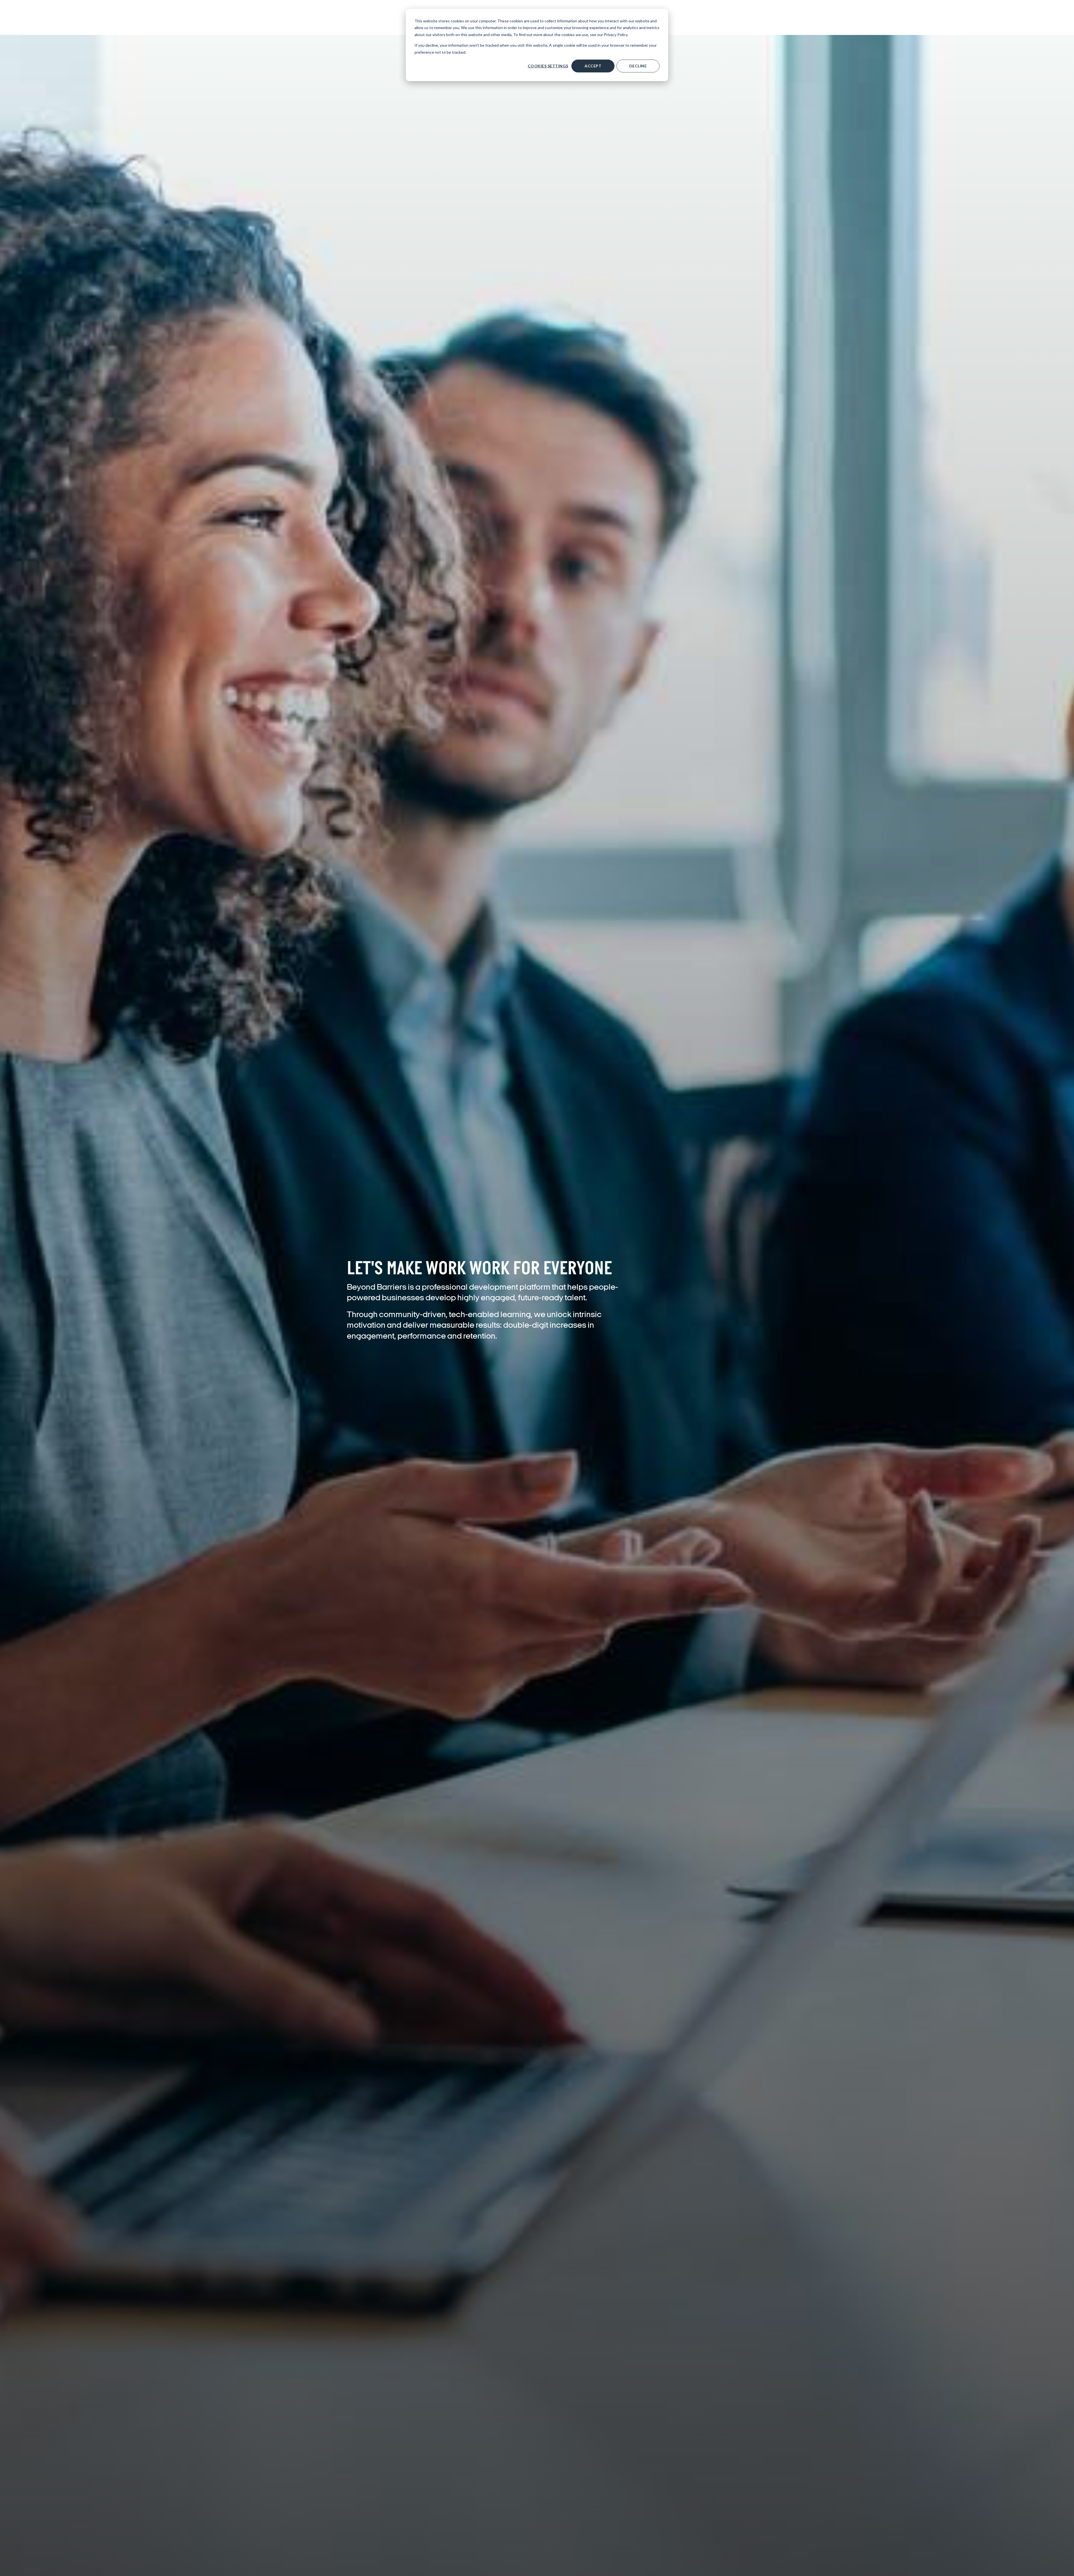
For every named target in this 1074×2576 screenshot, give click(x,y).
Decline (638, 66)
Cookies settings (548, 66)
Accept (593, 66)
